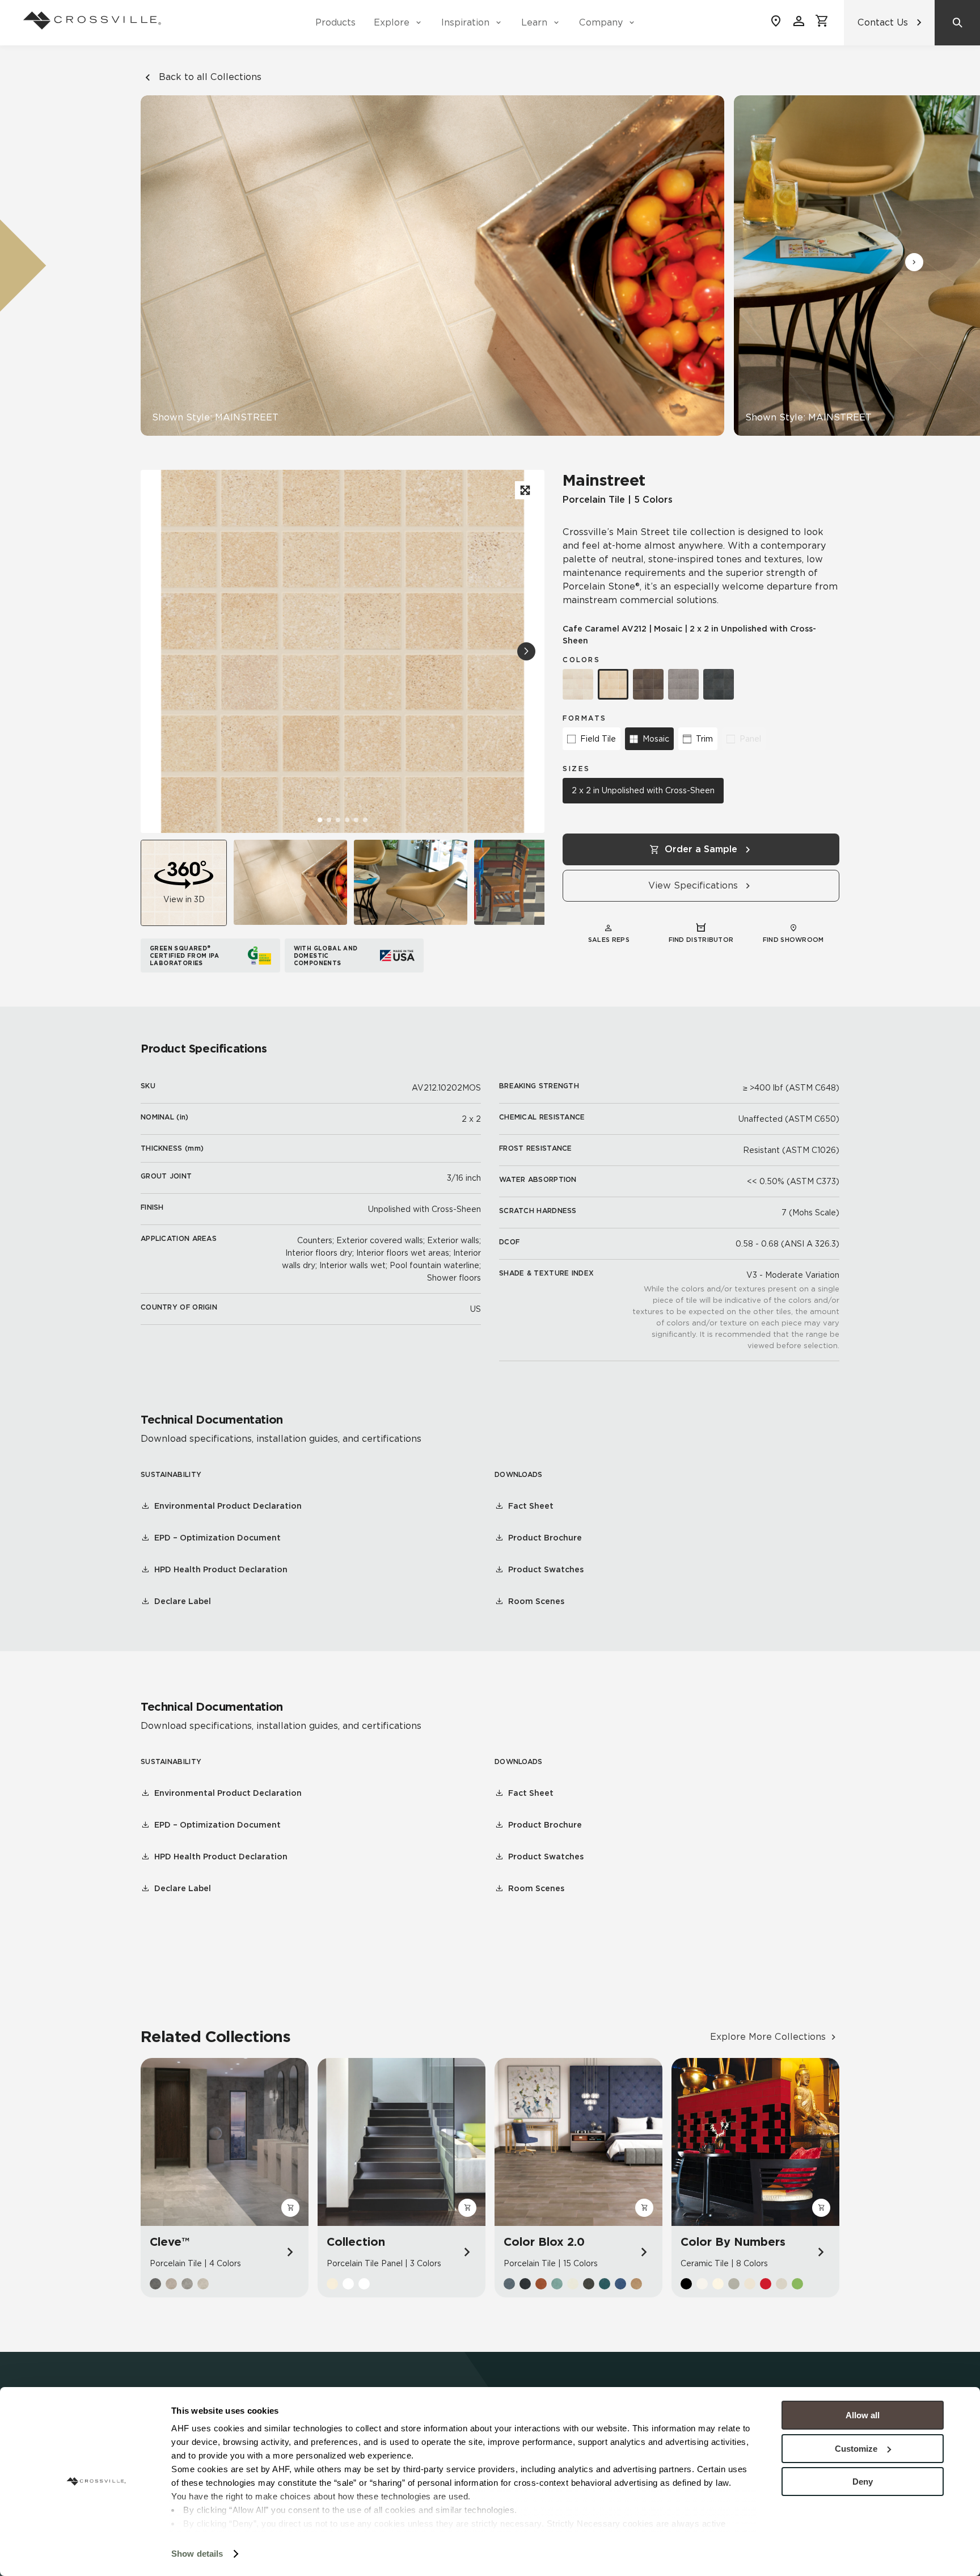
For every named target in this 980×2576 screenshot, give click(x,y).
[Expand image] (524, 490)
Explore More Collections (768, 2037)
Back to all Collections (210, 77)
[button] (914, 262)
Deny (863, 2482)
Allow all (863, 2415)
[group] (290, 882)
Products (335, 22)
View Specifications (693, 885)
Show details (197, 2554)
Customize (856, 2449)
